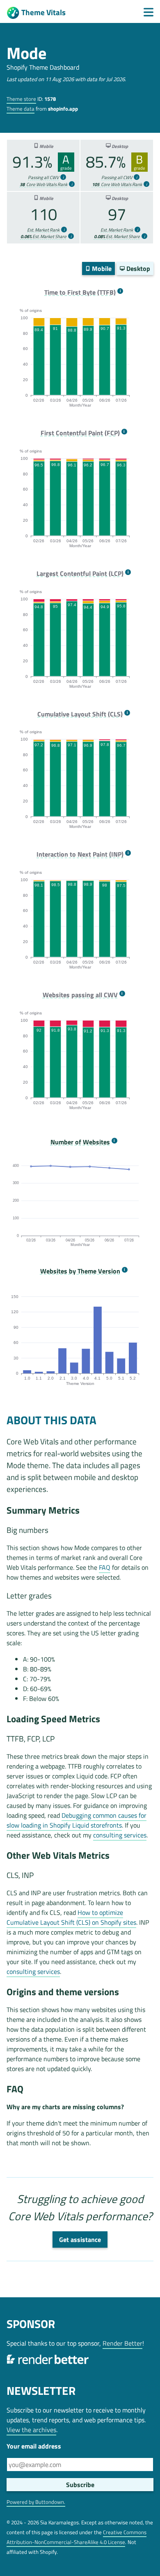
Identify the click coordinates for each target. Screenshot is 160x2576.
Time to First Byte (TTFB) (80, 292)
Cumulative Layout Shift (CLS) (80, 714)
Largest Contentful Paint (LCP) (80, 574)
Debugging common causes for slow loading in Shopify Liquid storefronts (77, 1820)
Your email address (34, 2446)
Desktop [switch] (137, 268)
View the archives (31, 2430)
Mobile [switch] (101, 268)
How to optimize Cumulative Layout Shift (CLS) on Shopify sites (71, 1917)
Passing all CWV (43, 177)
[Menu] (149, 12)
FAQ (105, 1567)
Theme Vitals (43, 12)
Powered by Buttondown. (36, 2502)
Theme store (21, 99)
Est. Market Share (43, 236)
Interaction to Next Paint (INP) (80, 854)
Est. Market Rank (43, 230)
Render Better (122, 2343)
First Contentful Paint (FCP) (80, 433)
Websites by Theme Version (80, 1271)
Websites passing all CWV (80, 995)
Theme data (21, 109)
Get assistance (80, 2240)
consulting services (120, 1835)
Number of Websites (80, 1142)
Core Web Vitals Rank (43, 184)
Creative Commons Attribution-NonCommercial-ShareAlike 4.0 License (77, 2537)
